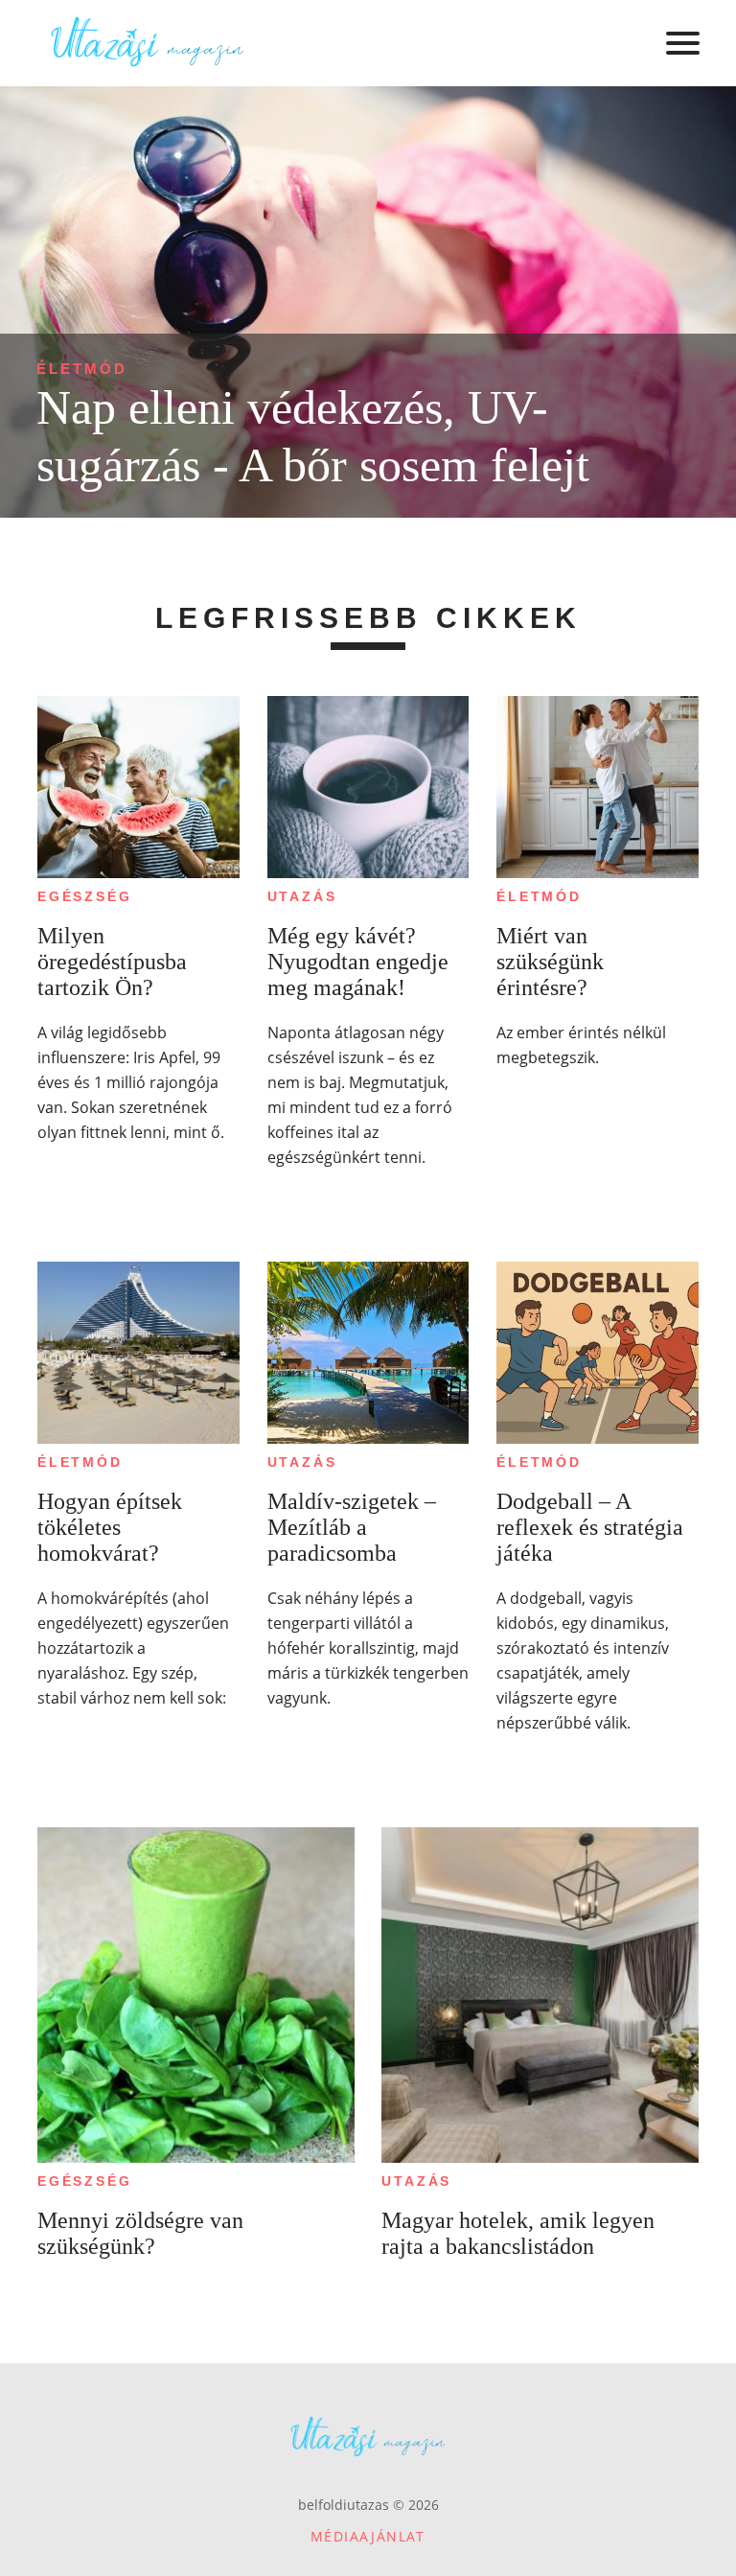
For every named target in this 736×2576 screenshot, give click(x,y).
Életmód (82, 369)
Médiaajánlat (368, 2536)
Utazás (302, 896)
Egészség (84, 896)
